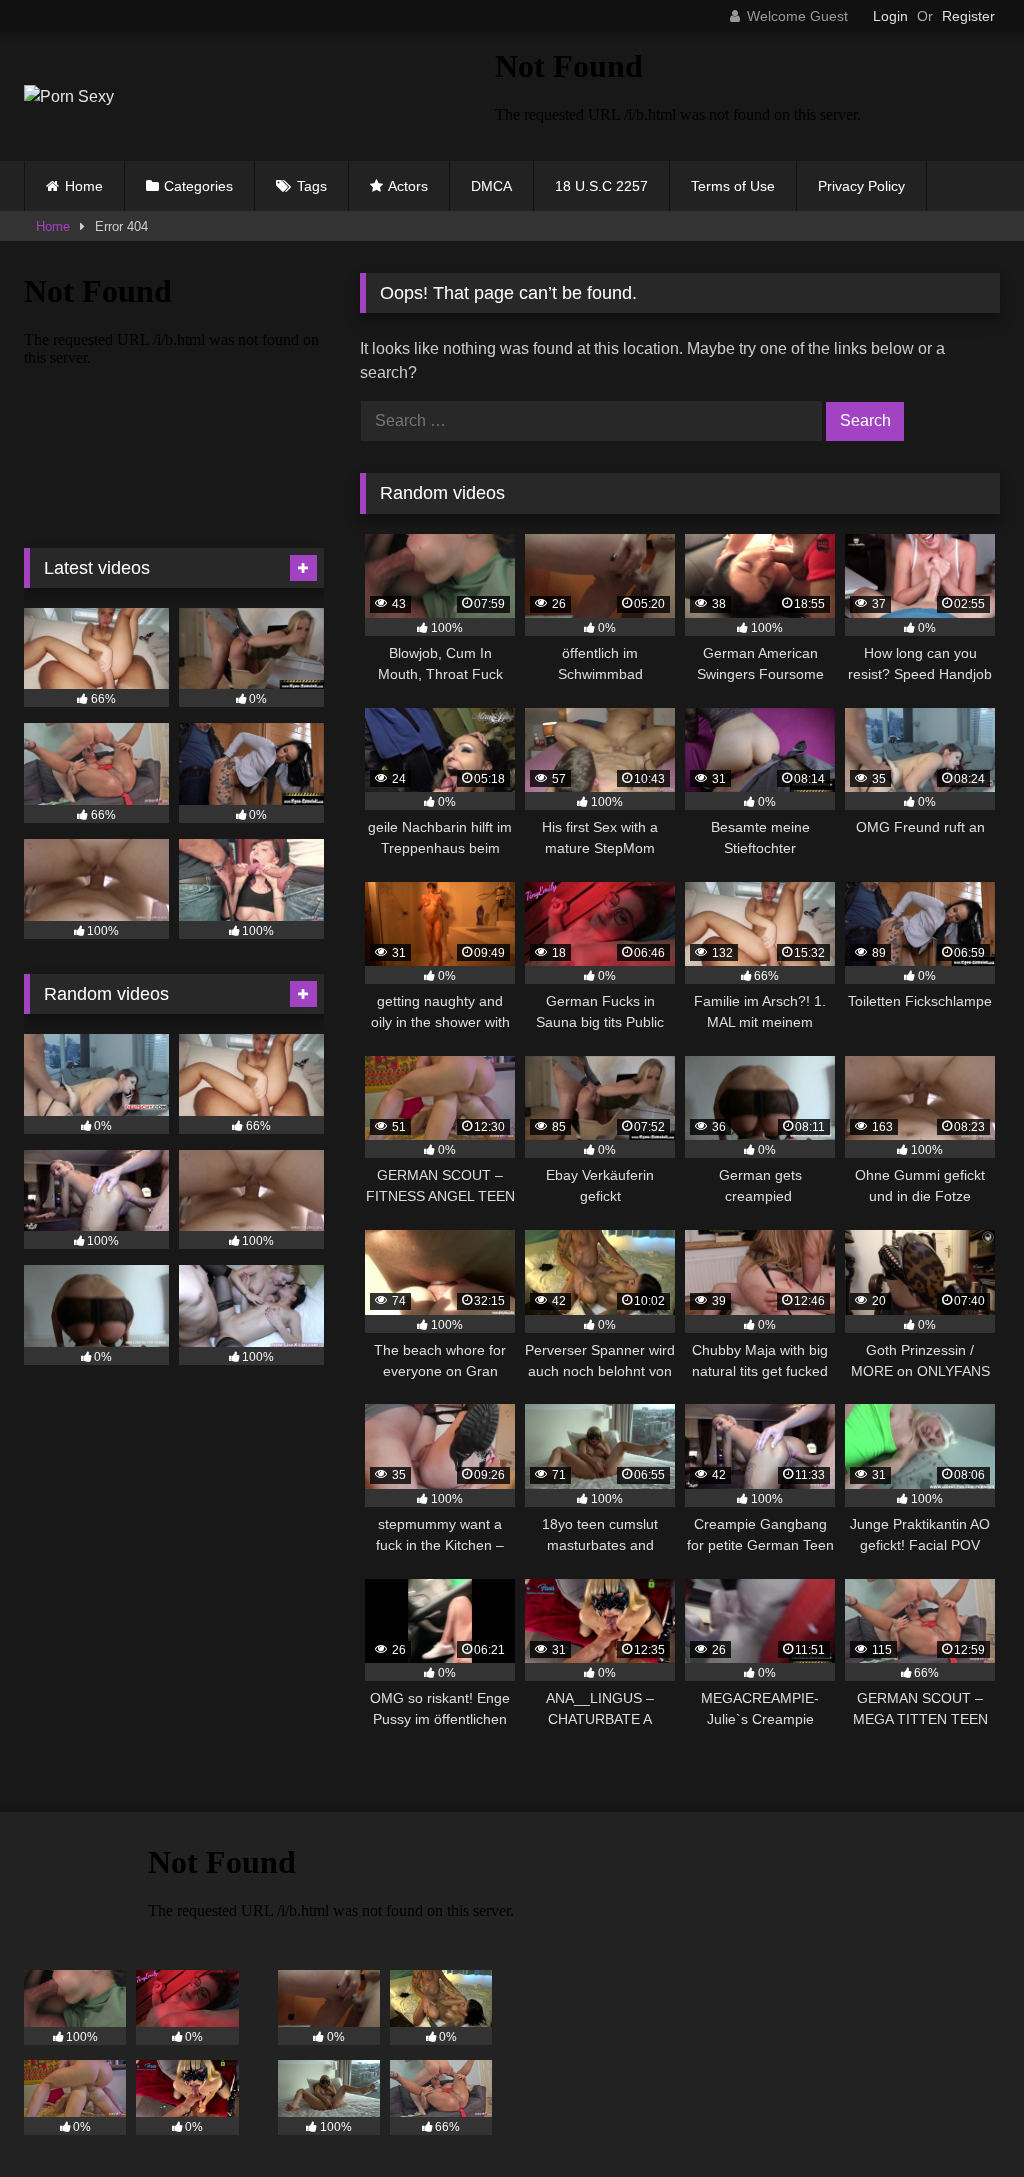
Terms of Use (733, 186)
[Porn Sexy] (228, 97)
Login (890, 16)
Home (84, 186)
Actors (408, 186)
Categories (198, 186)
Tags (312, 186)
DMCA (491, 186)
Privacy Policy (861, 186)
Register (968, 16)
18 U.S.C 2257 (601, 186)
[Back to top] (962, 2117)
